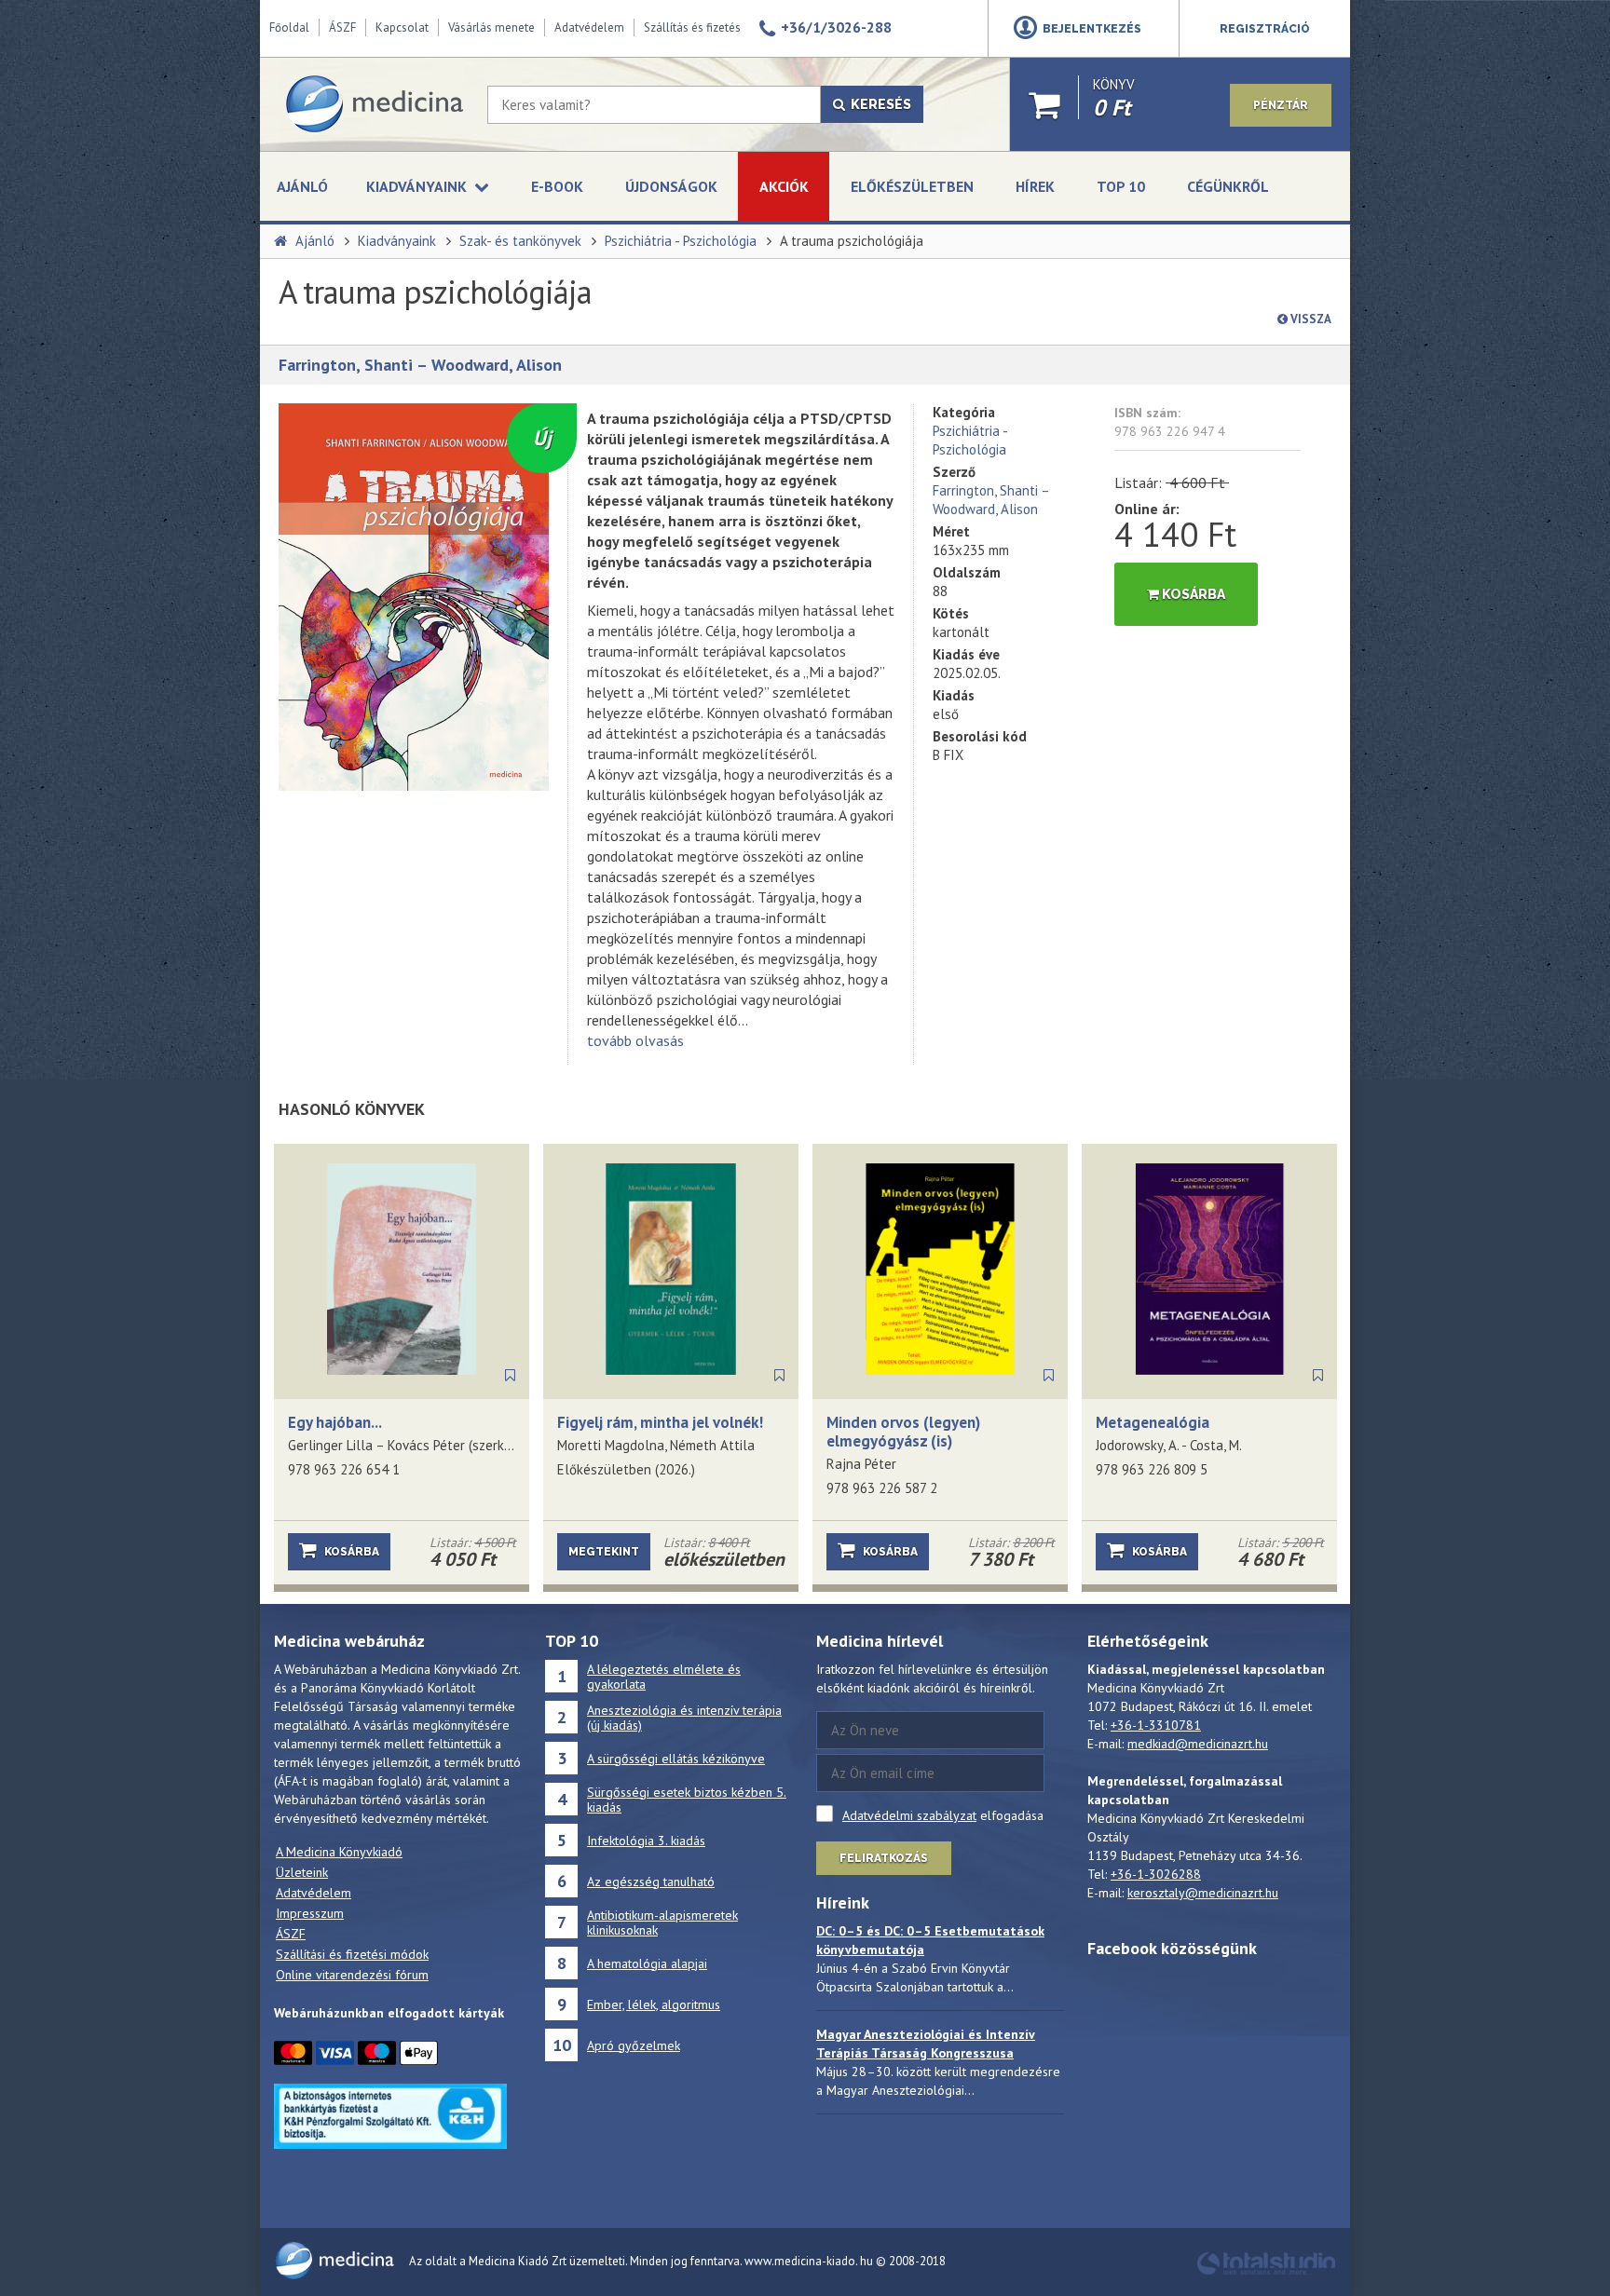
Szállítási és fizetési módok (352, 1954)
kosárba (1192, 594)
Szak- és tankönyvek (520, 241)
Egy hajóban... (335, 1422)
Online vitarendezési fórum (352, 1975)
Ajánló (302, 186)
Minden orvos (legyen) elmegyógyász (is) (903, 1432)
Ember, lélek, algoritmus (654, 2004)
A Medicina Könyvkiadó (339, 1852)
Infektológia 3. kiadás (646, 1841)
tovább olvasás (635, 1040)
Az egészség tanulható (651, 1882)
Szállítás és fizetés (692, 27)
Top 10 (1121, 186)
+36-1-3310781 (1156, 1725)
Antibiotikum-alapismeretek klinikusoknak (662, 1922)
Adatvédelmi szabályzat (909, 1815)
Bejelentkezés (1092, 29)
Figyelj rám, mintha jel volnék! (660, 1422)
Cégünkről (1228, 186)
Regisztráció (1265, 29)
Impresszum (310, 1913)
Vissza (1310, 319)
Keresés (878, 104)
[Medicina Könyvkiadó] (374, 104)
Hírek (1035, 186)
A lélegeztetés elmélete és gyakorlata (664, 1677)
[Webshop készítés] (1266, 2272)
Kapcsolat (402, 27)
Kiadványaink (397, 241)
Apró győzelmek (634, 2045)
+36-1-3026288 (1156, 1874)
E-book (557, 186)
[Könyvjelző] (510, 1376)
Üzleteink (302, 1872)
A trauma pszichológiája (852, 241)
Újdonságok (671, 186)
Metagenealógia (1153, 1422)
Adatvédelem (589, 27)
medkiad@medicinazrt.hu (1198, 1744)
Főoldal (289, 27)
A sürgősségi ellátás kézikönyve (676, 1759)
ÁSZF (342, 27)
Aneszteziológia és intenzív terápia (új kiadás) (684, 1718)
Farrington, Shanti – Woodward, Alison (420, 365)
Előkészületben (912, 186)
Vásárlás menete (491, 27)
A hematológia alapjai (647, 1963)
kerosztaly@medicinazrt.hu (1203, 1893)
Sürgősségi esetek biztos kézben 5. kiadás (687, 1800)
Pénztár (1281, 105)
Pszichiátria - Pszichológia (681, 241)
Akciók (784, 186)
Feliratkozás (884, 1858)
